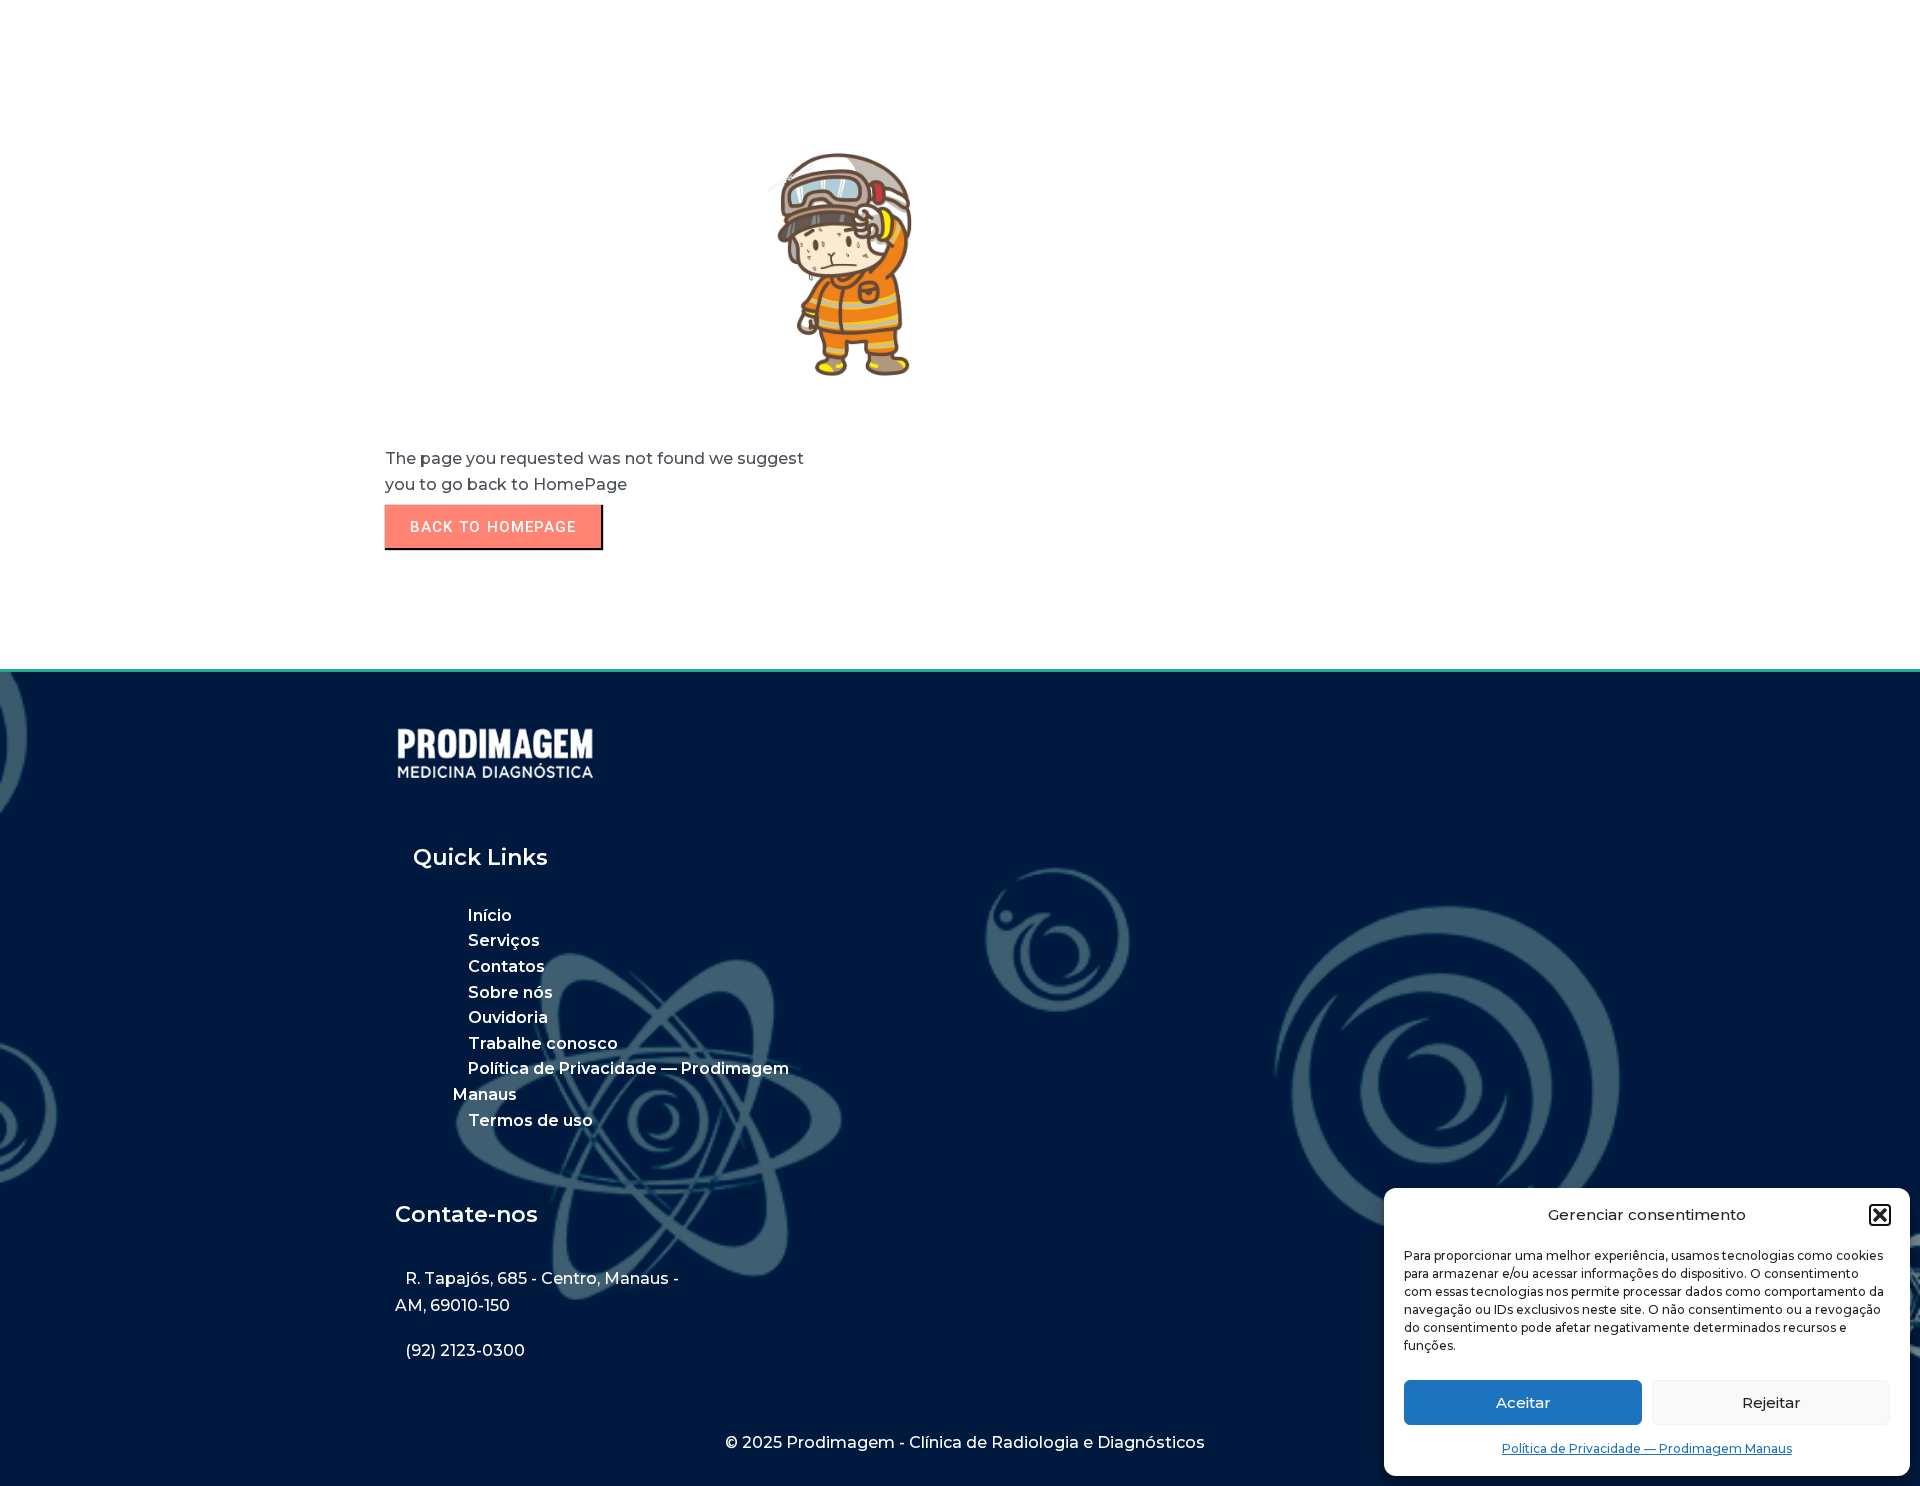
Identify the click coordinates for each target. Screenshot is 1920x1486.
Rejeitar (1771, 1402)
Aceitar (1523, 1402)
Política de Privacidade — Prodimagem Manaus (1647, 1448)
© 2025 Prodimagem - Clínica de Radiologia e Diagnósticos (965, 1442)
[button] (1880, 1215)
